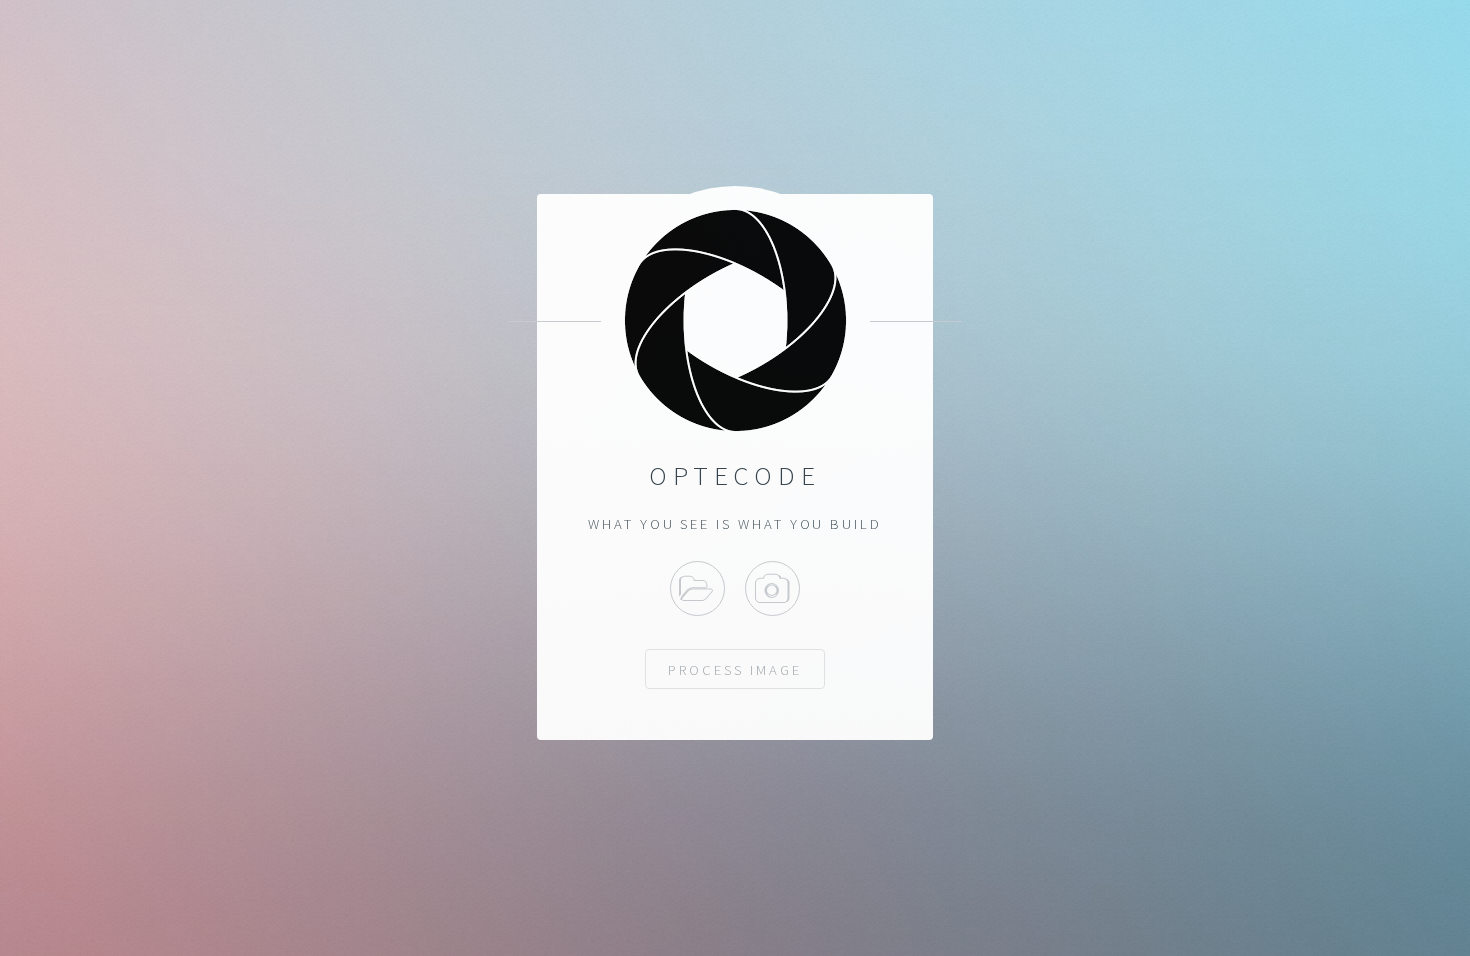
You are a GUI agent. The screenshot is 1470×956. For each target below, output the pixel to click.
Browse (697, 588)
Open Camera (772, 588)
